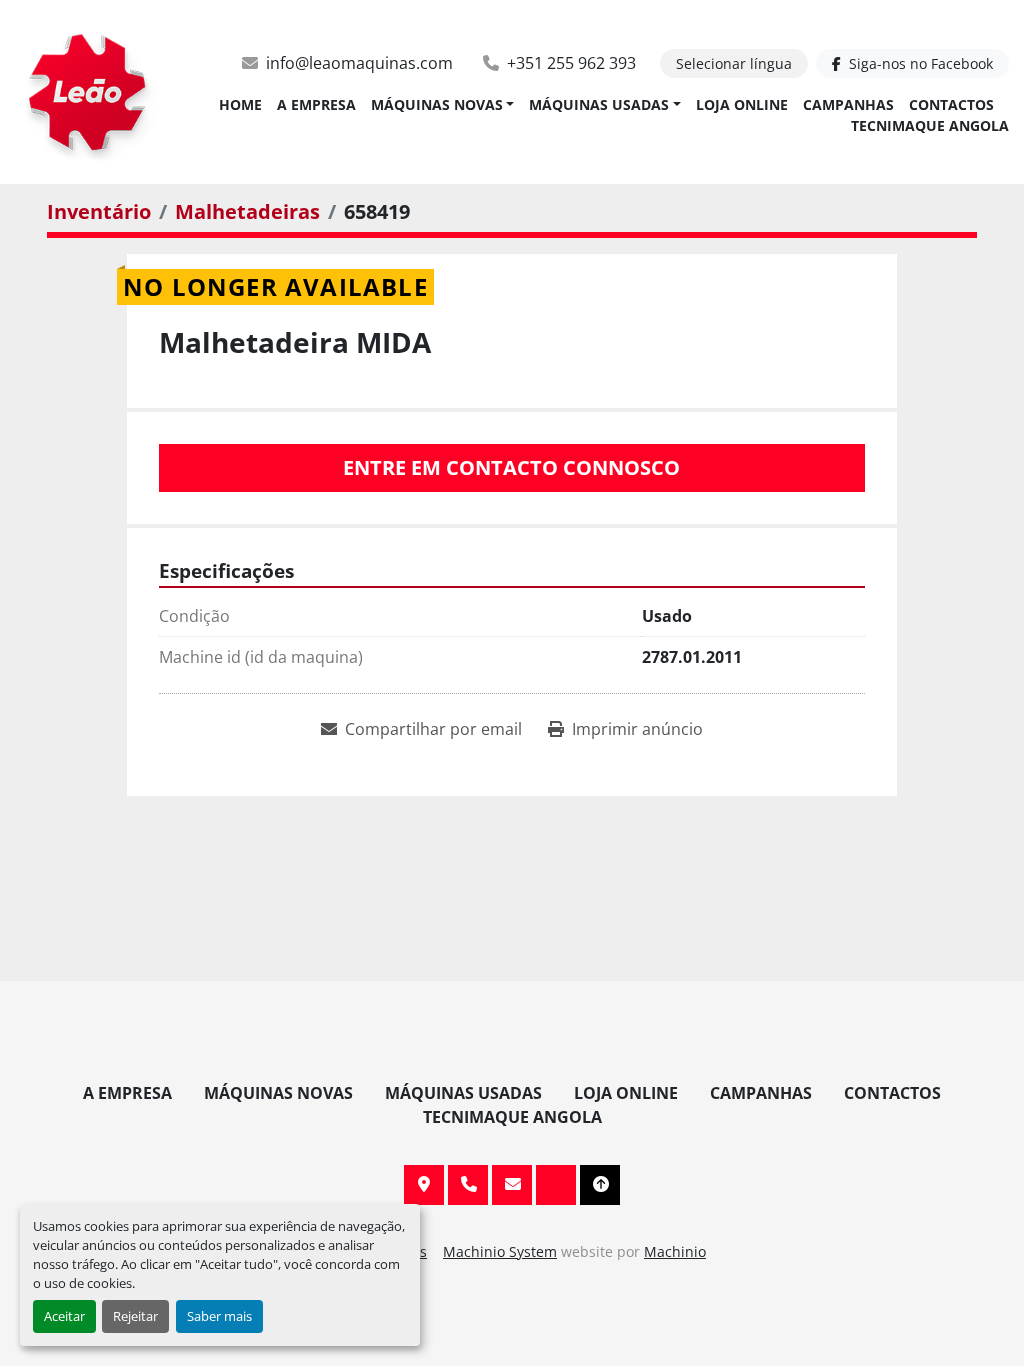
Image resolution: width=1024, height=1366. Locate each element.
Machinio (675, 1251)
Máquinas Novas (437, 104)
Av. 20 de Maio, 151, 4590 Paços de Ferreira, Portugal (424, 1185)
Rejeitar (135, 1316)
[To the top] (600, 1185)
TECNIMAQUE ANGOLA (930, 125)
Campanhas (848, 104)
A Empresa (316, 104)
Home (240, 104)
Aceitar (64, 1316)
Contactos (951, 104)
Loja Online (742, 104)
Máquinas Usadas (599, 104)
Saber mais (219, 1316)
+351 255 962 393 (571, 63)
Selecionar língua (734, 63)
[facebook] (556, 1185)
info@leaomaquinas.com (359, 63)
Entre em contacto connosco (511, 467)
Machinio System (500, 1251)
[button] (443, 104)
